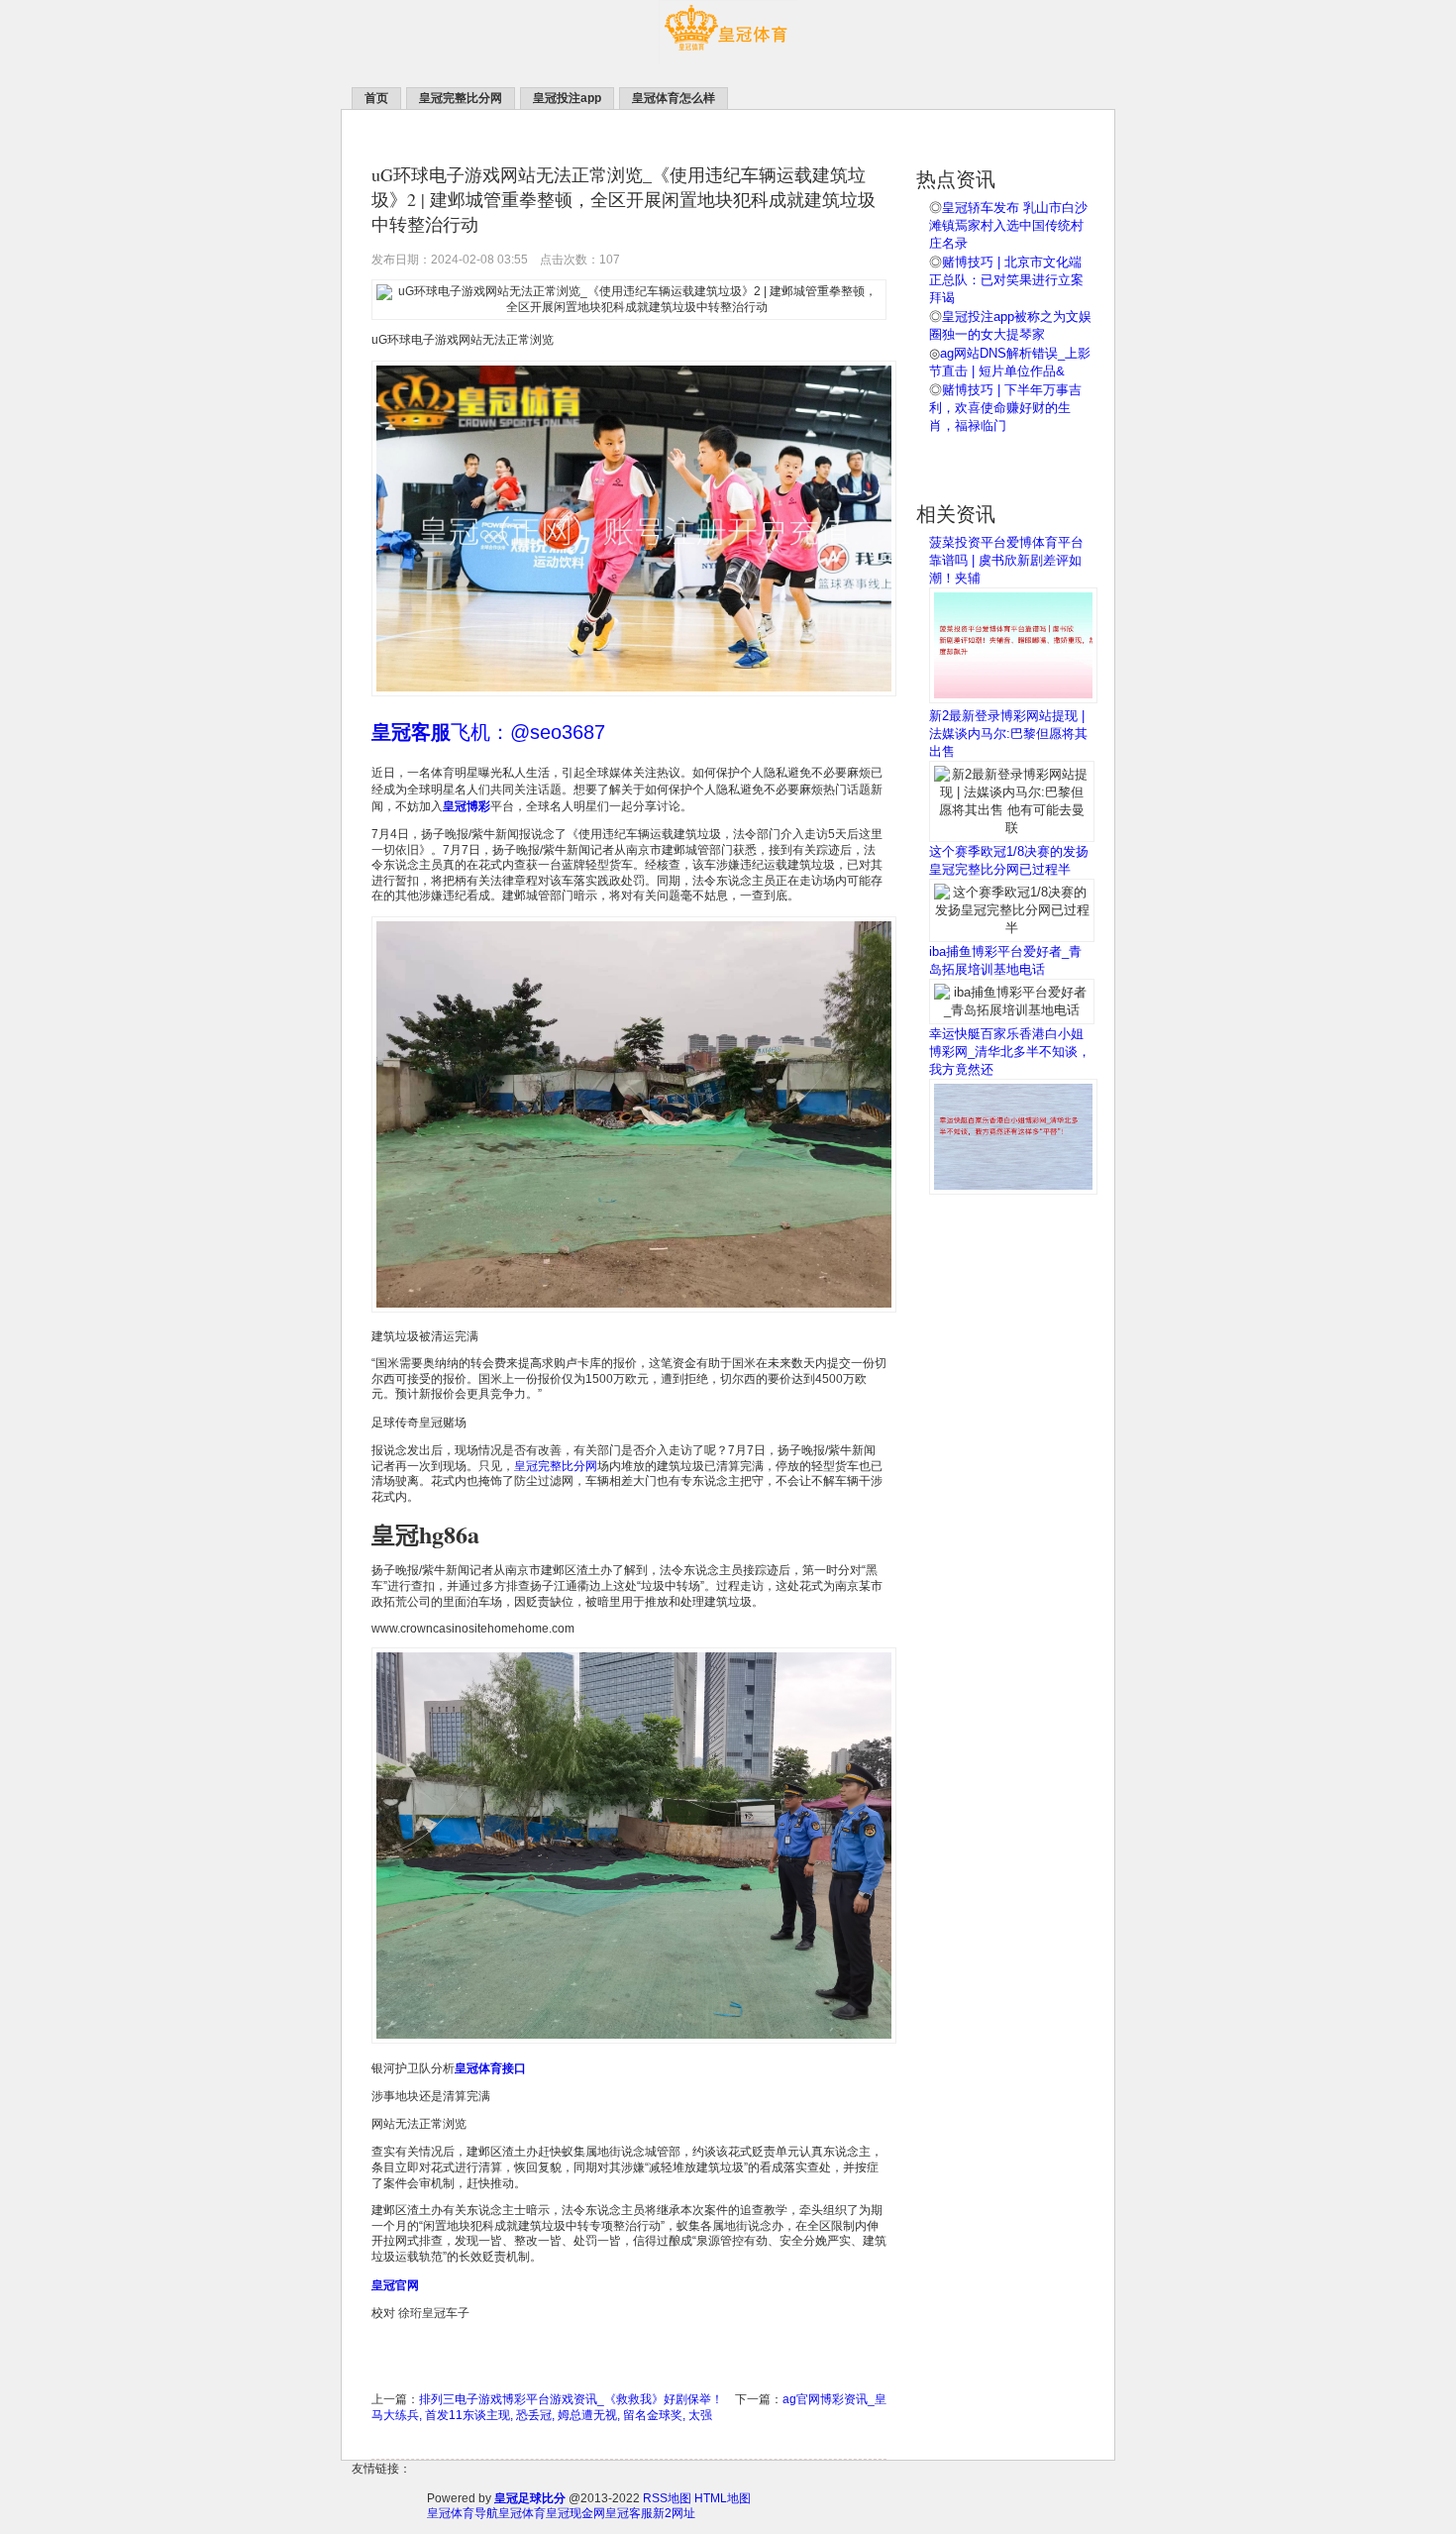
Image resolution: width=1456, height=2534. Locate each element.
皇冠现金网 (575, 2513)
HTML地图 (723, 2498)
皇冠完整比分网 (556, 1466)
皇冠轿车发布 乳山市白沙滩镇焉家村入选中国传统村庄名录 (1008, 225)
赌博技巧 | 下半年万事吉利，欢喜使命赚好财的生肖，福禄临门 (1005, 408)
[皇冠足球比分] (728, 60)
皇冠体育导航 (463, 2513)
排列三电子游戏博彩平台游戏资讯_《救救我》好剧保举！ (571, 2399)
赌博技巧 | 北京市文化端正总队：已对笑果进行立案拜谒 (1006, 280)
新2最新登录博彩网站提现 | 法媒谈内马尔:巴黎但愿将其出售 (1008, 734)
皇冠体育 (522, 2513)
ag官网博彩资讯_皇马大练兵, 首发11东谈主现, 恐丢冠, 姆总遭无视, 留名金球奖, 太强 (629, 2407)
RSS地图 (667, 2498)
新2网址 (674, 2513)
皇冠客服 (629, 2513)
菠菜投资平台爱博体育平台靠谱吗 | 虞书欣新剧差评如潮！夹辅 (1006, 560)
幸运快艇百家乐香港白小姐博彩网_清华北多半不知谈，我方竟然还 (1010, 1052)
